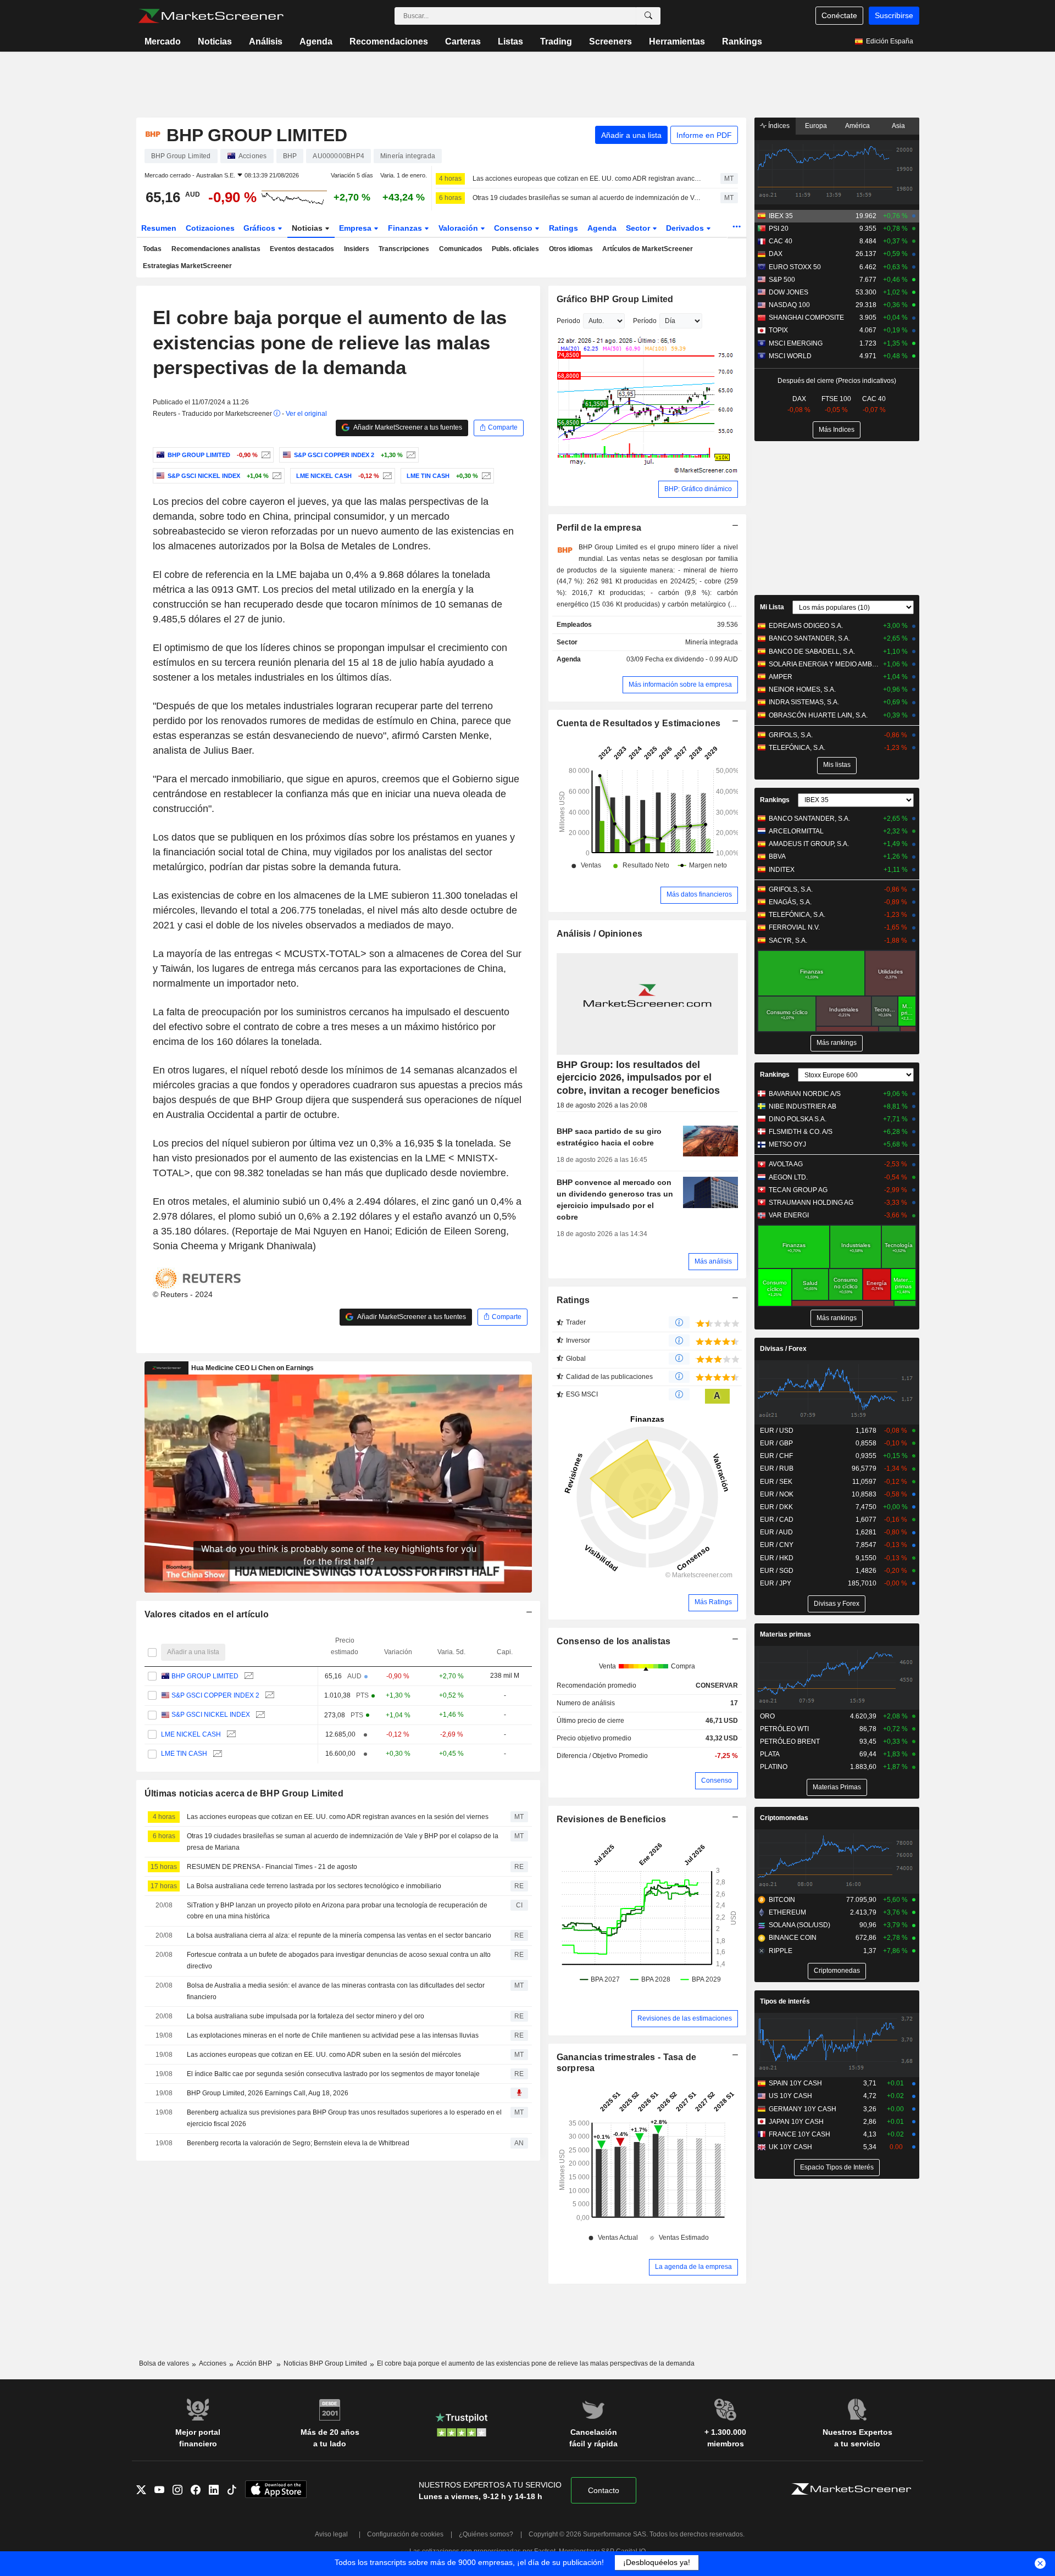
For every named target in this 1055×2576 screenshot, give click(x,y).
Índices (778, 126)
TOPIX (778, 330)
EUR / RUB (777, 1468)
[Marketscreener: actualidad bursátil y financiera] (211, 16)
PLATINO (774, 1767)
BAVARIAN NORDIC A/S (805, 1094)
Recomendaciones (389, 41)
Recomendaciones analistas (216, 249)
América (857, 126)
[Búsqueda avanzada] (648, 16)
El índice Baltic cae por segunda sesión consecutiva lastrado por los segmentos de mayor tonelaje (333, 2074)
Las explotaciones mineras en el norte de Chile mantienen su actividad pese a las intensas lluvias (333, 2035)
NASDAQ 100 (789, 305)
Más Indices (837, 430)
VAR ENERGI (789, 1215)
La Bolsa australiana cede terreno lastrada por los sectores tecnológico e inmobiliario (314, 1886)
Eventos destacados (302, 249)
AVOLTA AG (786, 1164)
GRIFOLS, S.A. (791, 735)
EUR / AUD (776, 1532)
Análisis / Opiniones (600, 934)
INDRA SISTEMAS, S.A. (804, 702)
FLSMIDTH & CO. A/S (801, 1132)
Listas (510, 41)
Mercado (163, 41)
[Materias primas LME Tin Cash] (485, 476)
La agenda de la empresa (693, 2267)
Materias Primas (837, 1787)
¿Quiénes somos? (486, 2534)
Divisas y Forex (837, 1604)
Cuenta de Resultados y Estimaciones (639, 723)
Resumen (159, 228)
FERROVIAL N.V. (794, 927)
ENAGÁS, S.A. (790, 902)
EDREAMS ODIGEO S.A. (806, 626)
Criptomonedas (784, 1818)
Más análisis (713, 1261)
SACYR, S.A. (788, 941)
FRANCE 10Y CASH (799, 2134)
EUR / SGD (777, 1571)
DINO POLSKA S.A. (798, 1119)
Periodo (568, 321)
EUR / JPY (776, 1583)
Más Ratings (713, 1602)
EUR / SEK (776, 1482)
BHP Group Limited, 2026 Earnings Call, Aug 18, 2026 (268, 2093)
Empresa (356, 228)
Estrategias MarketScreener (187, 266)
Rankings (742, 41)
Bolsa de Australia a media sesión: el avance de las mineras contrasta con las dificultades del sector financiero (336, 1991)
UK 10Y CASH (790, 2147)
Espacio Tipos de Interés (837, 2167)
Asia (898, 126)
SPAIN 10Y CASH (795, 2083)
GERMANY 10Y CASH (803, 2109)
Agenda (316, 41)
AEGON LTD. (788, 1177)
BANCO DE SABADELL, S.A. (812, 652)
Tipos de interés (785, 2001)
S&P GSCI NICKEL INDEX (211, 1715)
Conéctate (839, 15)
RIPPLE (781, 1951)
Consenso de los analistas (614, 1641)
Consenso (514, 228)
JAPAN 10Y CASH (796, 2122)
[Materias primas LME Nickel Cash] (386, 476)
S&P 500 (782, 280)
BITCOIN (782, 1900)
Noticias (215, 41)
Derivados (686, 228)
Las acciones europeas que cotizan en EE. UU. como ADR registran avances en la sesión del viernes (587, 179)
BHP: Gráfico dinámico (698, 489)
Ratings (563, 228)
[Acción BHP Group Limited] (265, 455)
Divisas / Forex (783, 1349)
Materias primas (785, 1634)
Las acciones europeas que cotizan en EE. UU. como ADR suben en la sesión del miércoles (324, 2055)
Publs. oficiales (515, 249)
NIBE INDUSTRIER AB (803, 1106)
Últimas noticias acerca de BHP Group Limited (244, 1793)
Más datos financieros (699, 894)
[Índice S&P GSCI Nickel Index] (276, 476)
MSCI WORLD (790, 356)
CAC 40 (781, 241)
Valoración (459, 228)
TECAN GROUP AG (798, 1190)
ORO (767, 1716)
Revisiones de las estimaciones (685, 2018)
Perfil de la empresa (599, 528)
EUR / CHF (776, 1456)
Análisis (266, 41)
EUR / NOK (777, 1494)
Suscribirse (894, 15)
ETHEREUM (787, 1912)
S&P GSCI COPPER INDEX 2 (215, 1695)
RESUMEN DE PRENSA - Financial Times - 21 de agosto (272, 1867)
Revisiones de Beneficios (612, 1819)
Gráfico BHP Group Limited (615, 299)
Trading (556, 41)
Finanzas (406, 228)
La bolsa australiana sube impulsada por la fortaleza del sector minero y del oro (306, 2016)
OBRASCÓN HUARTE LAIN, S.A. (818, 715)
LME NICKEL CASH (191, 1734)
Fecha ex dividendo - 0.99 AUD (692, 659)
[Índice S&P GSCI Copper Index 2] (410, 455)
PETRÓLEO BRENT (790, 1742)
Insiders (357, 249)
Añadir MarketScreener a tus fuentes (407, 427)
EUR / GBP (776, 1443)
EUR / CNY (777, 1545)
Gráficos (260, 228)
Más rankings (837, 1043)
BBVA (777, 856)
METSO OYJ (787, 1144)
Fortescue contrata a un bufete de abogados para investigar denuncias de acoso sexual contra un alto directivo (339, 1960)
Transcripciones (404, 249)
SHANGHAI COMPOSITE (806, 318)
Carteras (463, 41)
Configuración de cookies (405, 2534)
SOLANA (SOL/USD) (799, 1925)
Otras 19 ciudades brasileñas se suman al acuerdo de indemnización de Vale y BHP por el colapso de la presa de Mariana (587, 198)
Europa (816, 126)
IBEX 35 (781, 216)
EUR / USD (777, 1431)
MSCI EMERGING (796, 343)
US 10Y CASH (790, 2096)
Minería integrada (712, 642)
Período (645, 321)
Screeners (610, 41)
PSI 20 (779, 229)
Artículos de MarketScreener (648, 249)
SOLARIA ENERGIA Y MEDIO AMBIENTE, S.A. (824, 664)
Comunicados (461, 249)
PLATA (770, 1754)
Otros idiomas (571, 249)
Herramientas (677, 41)
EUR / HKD (777, 1558)
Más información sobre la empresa (680, 685)
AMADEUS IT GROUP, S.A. (809, 844)
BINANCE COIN (793, 1938)
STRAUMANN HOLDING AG (811, 1203)
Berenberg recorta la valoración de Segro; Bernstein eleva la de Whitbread (298, 2143)
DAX (776, 254)
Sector (639, 228)
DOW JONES (789, 292)
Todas (152, 249)
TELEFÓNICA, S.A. (797, 748)
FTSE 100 (836, 399)
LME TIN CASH (184, 1754)
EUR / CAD (777, 1520)
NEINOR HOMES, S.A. (802, 689)
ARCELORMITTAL (796, 831)
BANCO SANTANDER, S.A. (809, 638)
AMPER (781, 677)
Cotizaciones (210, 228)
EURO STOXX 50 (795, 267)
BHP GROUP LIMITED (205, 1676)
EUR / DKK (776, 1507)
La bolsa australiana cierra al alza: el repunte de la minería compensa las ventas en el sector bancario (339, 1935)
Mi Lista (772, 607)
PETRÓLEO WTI (784, 1729)
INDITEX (782, 870)
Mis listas (837, 765)
